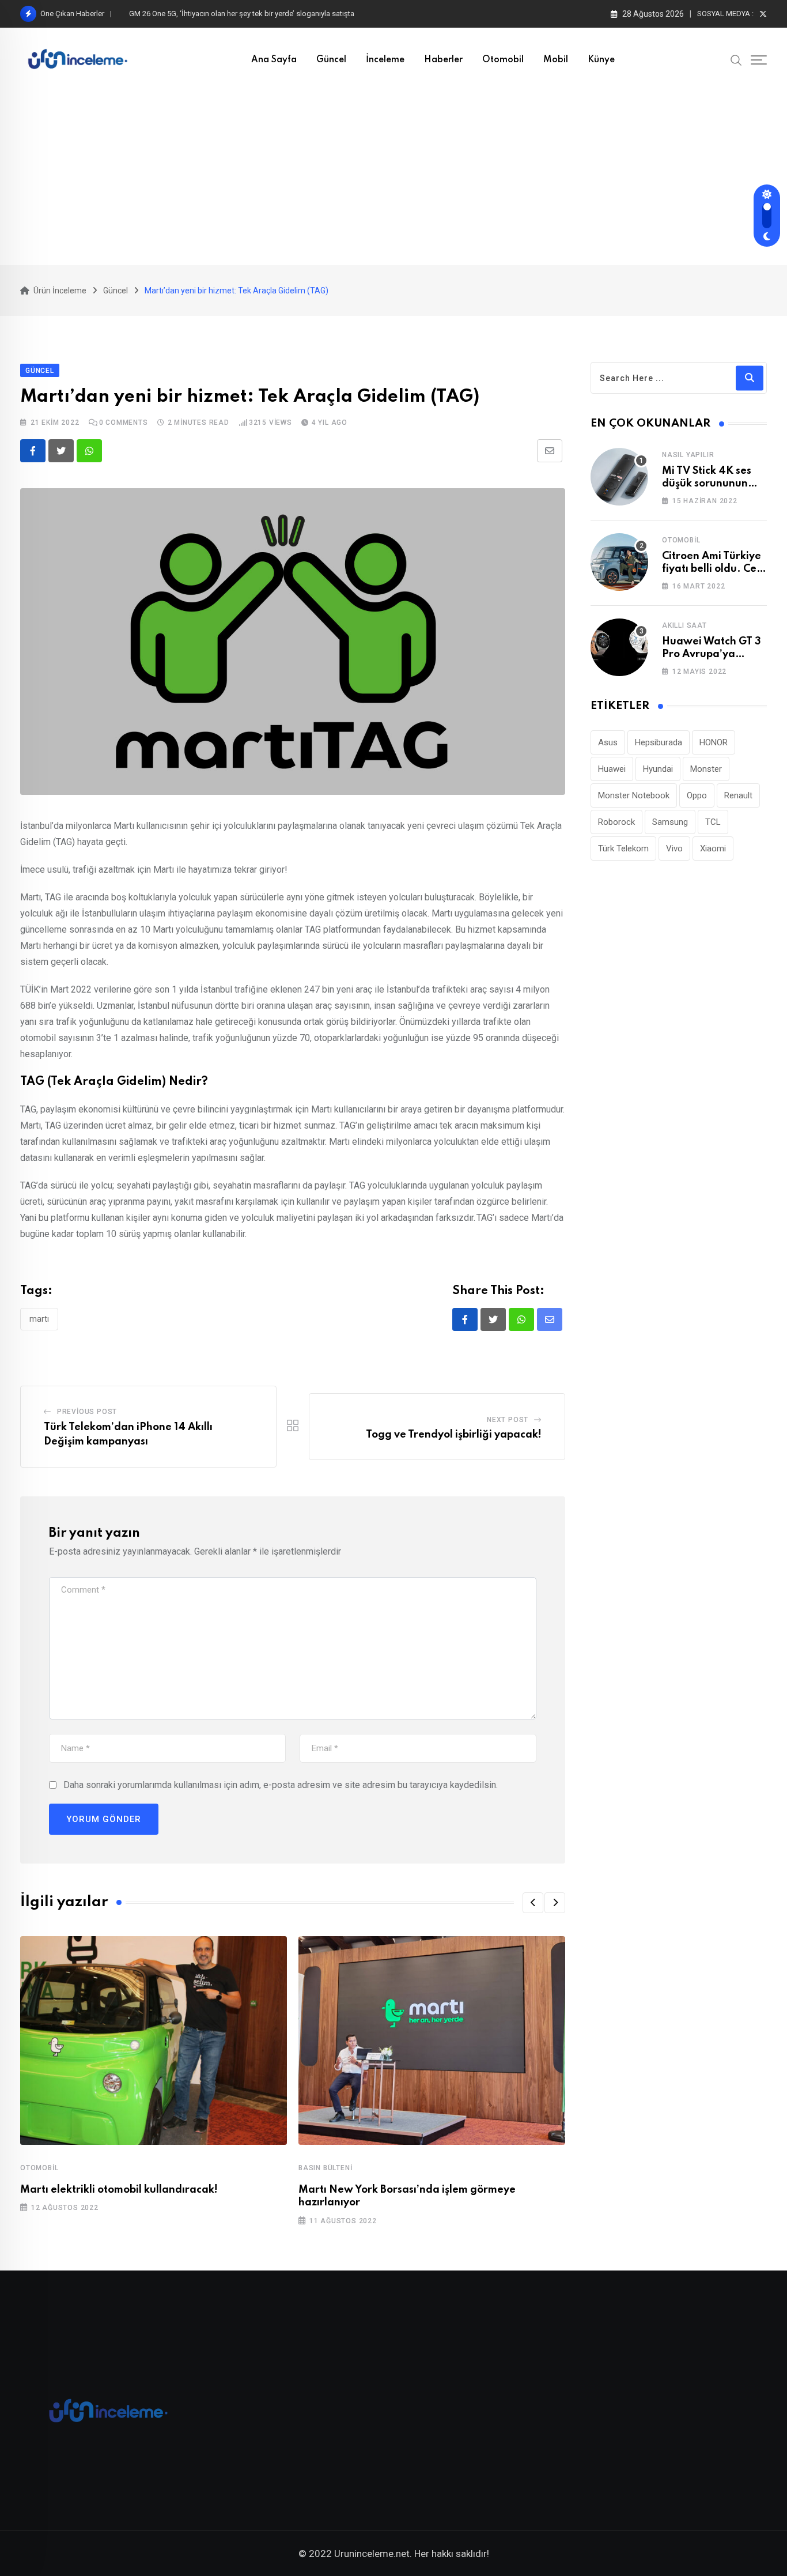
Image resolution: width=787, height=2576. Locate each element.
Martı (39, 1319)
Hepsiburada (659, 742)
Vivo (674, 848)
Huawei (612, 769)
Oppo (697, 795)
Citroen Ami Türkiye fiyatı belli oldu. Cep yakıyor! (712, 569)
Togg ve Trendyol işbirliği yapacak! (454, 1435)
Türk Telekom (623, 848)
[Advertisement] (393, 179)
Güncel (331, 60)
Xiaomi (713, 848)
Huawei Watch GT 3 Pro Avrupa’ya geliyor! (712, 655)
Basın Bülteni (325, 2168)
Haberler (443, 60)
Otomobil (503, 60)
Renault (738, 795)
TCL (713, 822)
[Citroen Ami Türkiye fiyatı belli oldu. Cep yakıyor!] (619, 562)
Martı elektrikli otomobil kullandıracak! (119, 2190)
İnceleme (385, 60)
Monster (706, 769)
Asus (608, 742)
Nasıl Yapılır (688, 455)
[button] (533, 1903)
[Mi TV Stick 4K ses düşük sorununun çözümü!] (619, 477)
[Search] (736, 59)
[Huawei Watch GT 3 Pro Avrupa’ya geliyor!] (619, 647)
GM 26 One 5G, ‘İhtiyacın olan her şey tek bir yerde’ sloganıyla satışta (242, 14)
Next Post (508, 1420)
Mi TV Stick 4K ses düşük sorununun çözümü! (707, 484)
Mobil (556, 60)
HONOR (714, 742)
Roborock (616, 822)
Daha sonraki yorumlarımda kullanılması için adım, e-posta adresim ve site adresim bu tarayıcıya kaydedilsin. (281, 1785)
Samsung (670, 822)
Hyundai (658, 769)
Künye (601, 60)
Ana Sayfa (274, 60)
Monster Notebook (634, 795)
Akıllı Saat (684, 625)
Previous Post (87, 1412)
